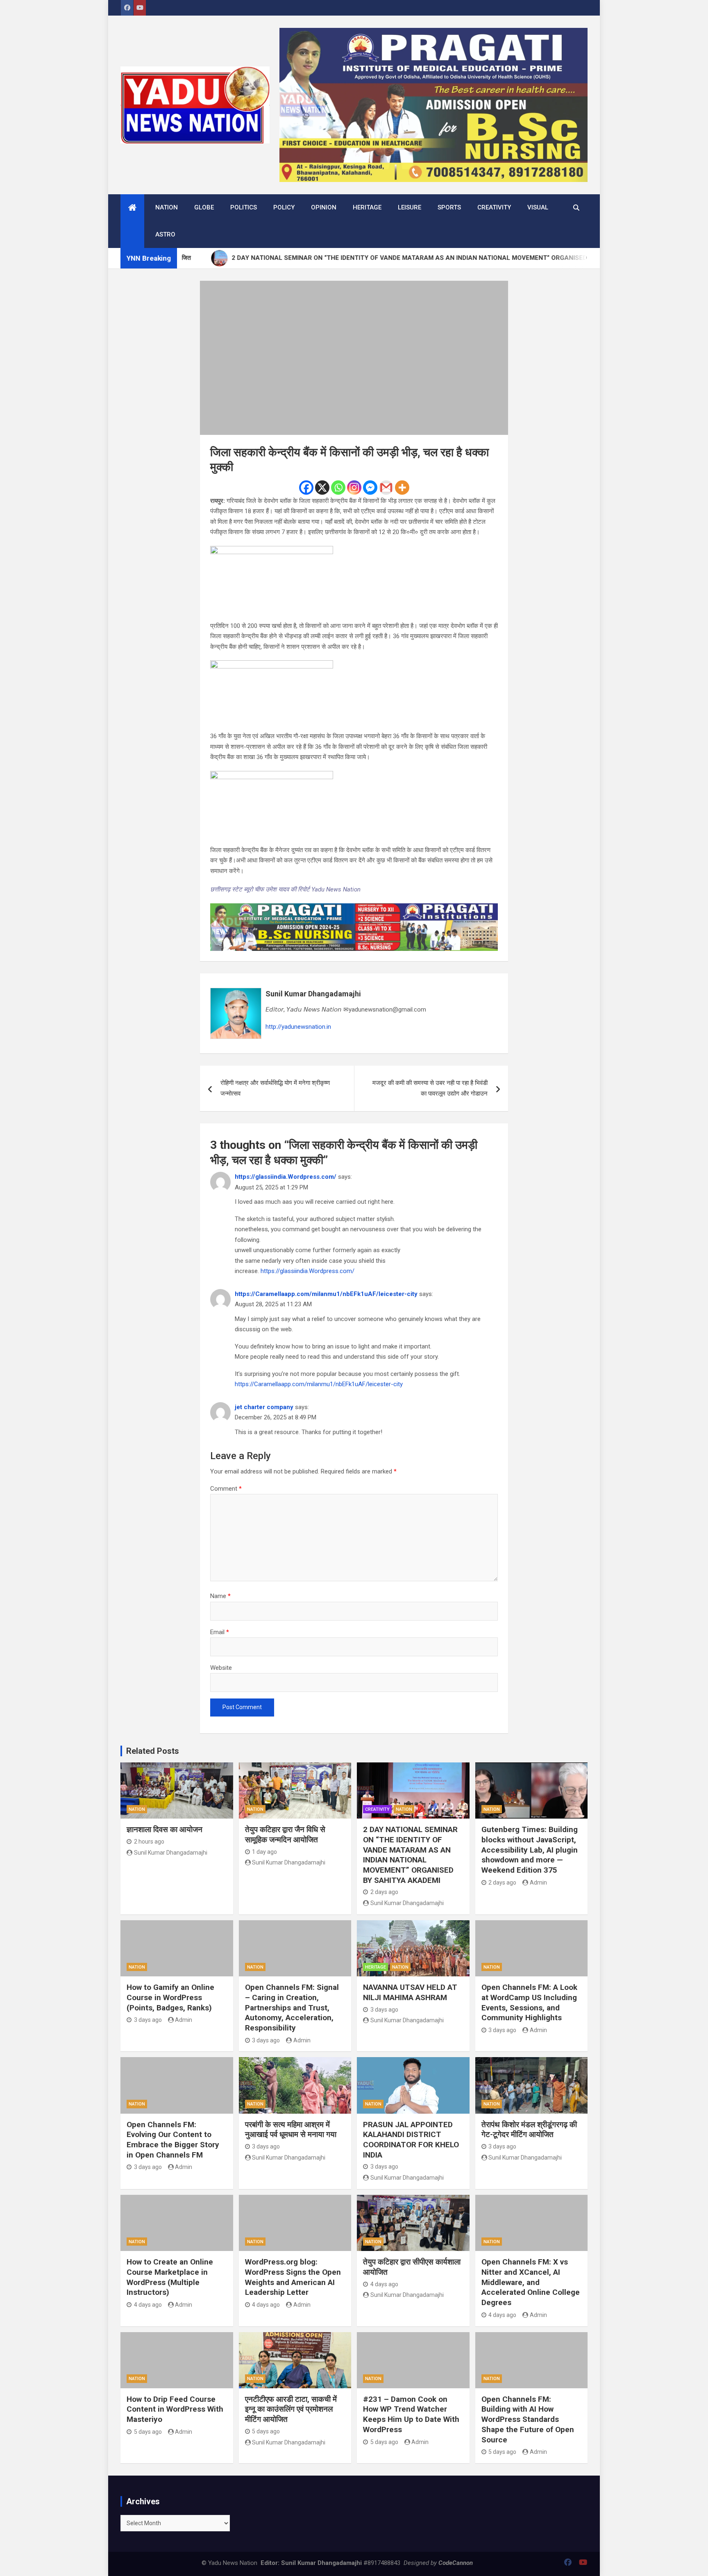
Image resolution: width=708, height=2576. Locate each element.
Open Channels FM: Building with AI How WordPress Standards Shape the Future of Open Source (528, 2419)
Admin (538, 1883)
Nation (167, 207)
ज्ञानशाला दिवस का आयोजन (165, 1829)
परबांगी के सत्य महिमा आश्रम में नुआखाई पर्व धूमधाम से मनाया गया (291, 2130)
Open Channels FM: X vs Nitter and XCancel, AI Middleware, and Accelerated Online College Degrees (531, 2282)
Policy (284, 207)
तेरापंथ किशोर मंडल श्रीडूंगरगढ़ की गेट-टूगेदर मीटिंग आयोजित (529, 2130)
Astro (165, 234)
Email (220, 1632)
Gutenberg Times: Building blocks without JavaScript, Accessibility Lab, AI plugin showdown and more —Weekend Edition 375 (530, 1850)
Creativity (494, 207)
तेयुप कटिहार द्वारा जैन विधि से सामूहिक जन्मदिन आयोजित (285, 1835)
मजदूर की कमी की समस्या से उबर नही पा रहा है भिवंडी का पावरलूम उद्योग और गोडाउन (430, 1088)
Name (220, 1596)
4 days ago (148, 2305)
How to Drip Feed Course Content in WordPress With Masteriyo (175, 2409)
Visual (538, 207)
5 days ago (148, 2432)
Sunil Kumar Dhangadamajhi (313, 994)
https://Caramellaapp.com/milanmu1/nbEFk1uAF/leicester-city (326, 1294)
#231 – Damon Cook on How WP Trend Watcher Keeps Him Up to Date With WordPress (411, 2414)
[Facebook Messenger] (370, 488)
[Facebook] (306, 488)
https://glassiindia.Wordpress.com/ (286, 1177)
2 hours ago (149, 1842)
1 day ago (264, 1852)
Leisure (410, 207)
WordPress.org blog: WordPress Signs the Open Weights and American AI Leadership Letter (293, 2277)
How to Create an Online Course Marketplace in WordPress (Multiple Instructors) (170, 2277)
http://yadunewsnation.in (298, 1027)
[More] (402, 488)
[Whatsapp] (338, 488)
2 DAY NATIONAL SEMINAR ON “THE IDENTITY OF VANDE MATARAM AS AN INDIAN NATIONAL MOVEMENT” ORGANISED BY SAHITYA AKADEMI (410, 1855)
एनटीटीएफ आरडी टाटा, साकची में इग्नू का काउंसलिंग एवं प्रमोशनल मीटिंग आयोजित (291, 2409)
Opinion (324, 207)
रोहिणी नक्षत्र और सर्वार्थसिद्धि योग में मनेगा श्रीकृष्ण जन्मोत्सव (275, 1088)
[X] (322, 488)
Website (221, 1668)
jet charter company (264, 1407)
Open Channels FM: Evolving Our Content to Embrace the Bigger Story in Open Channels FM (173, 2140)
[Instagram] (354, 488)
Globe (204, 207)
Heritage (367, 207)
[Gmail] (386, 488)
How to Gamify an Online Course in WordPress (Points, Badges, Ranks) (170, 1997)
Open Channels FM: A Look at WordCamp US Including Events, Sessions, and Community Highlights (529, 2002)
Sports (449, 207)
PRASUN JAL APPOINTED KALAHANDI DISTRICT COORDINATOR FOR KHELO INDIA (411, 2140)
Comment (226, 1489)
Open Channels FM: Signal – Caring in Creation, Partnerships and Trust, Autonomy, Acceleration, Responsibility (292, 2008)
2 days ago (384, 1892)
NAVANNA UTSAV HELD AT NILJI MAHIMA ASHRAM (410, 1992)
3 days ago (148, 2020)
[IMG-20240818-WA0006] (354, 908)
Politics (244, 207)
